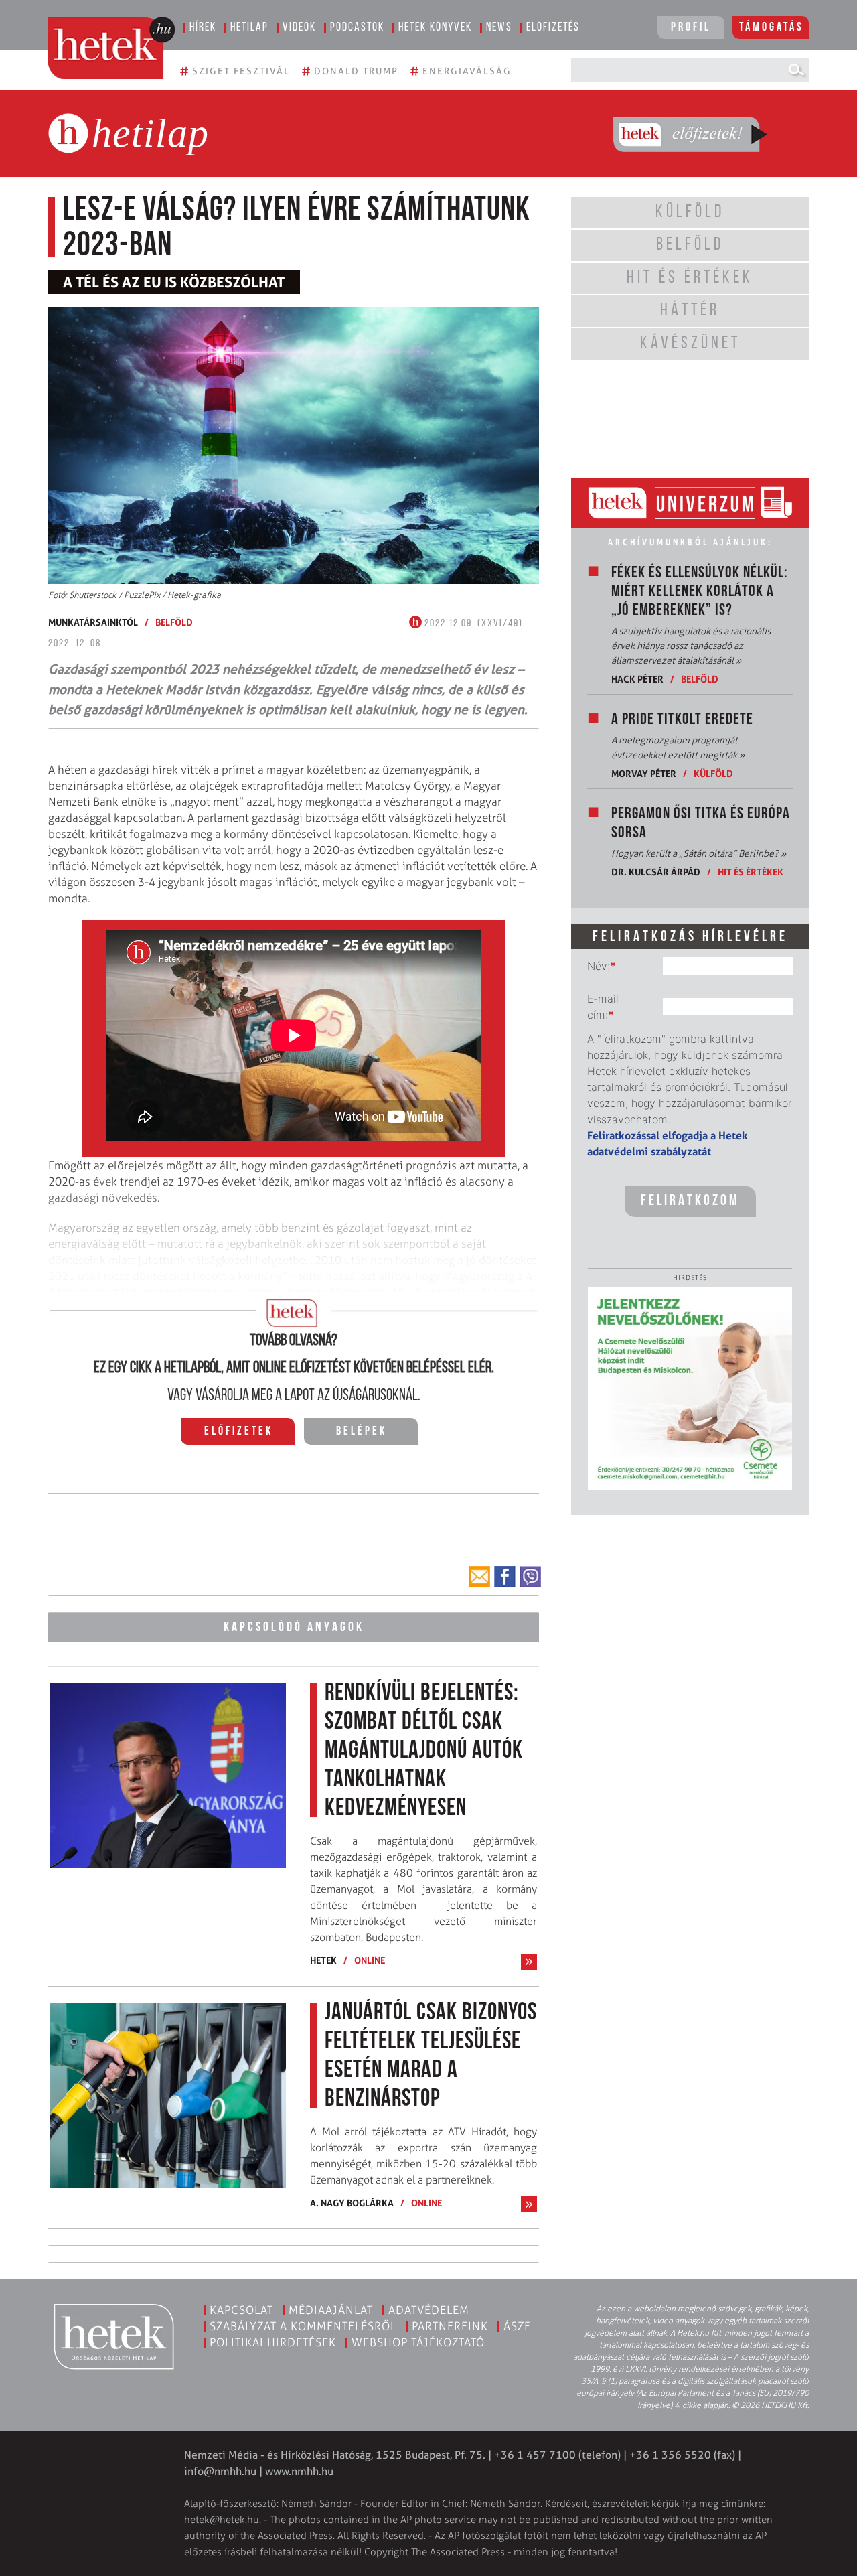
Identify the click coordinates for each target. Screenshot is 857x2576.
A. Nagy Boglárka (352, 2203)
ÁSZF (517, 2326)
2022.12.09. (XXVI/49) (472, 624)
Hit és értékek (751, 872)
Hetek (323, 1960)
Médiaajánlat (331, 2310)
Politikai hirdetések (273, 2342)
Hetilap (249, 28)
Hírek (203, 28)
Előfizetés (553, 28)
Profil (691, 28)
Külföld (713, 773)
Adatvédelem (429, 2310)
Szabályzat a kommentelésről (303, 2326)
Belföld (174, 622)
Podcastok (357, 28)
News (499, 28)
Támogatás (772, 28)
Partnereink (450, 2326)
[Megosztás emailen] (479, 1577)
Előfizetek (239, 1432)
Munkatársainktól (93, 622)
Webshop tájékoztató (418, 2342)
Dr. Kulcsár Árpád (656, 872)
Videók (299, 28)
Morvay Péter (644, 773)
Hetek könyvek (435, 28)
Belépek (362, 1432)
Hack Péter (637, 679)
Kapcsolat (241, 2310)
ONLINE (370, 1960)
